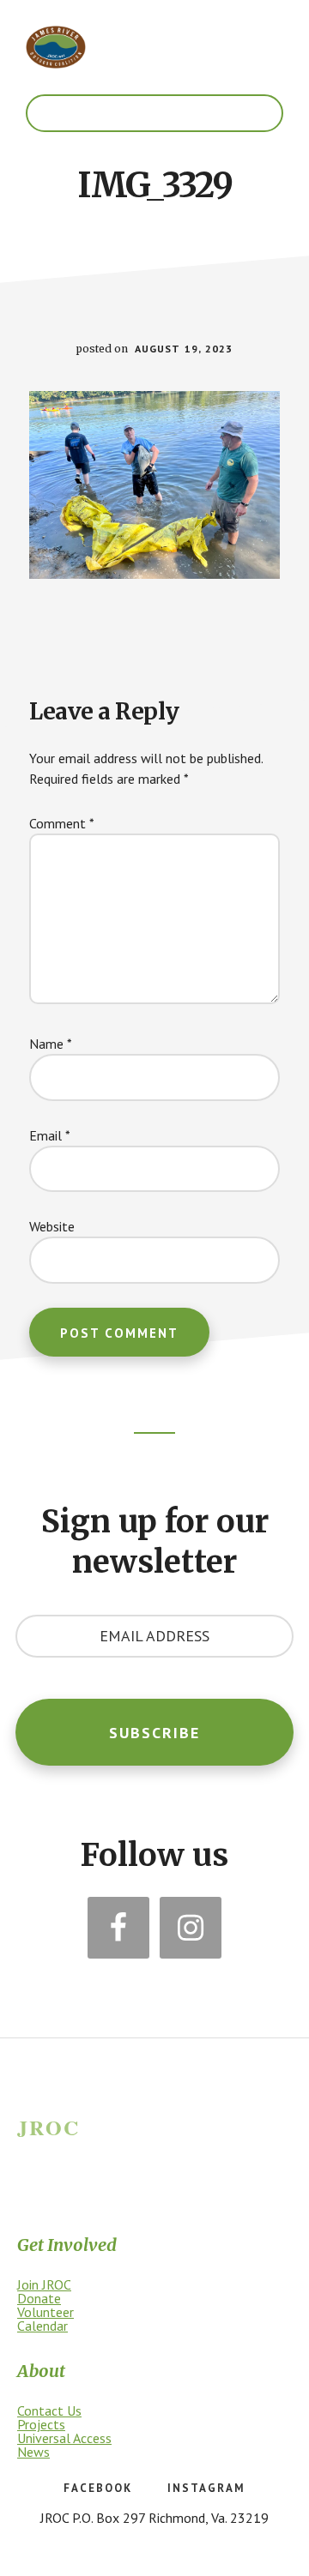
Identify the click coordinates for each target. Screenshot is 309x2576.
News (33, 2452)
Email (50, 1135)
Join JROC (44, 2284)
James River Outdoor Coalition (56, 47)
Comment (62, 823)
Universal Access (64, 2438)
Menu (154, 113)
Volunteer (45, 2312)
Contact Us (49, 2410)
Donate (39, 2298)
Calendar (42, 2326)
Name (51, 1044)
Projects (41, 2424)
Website (52, 1226)
